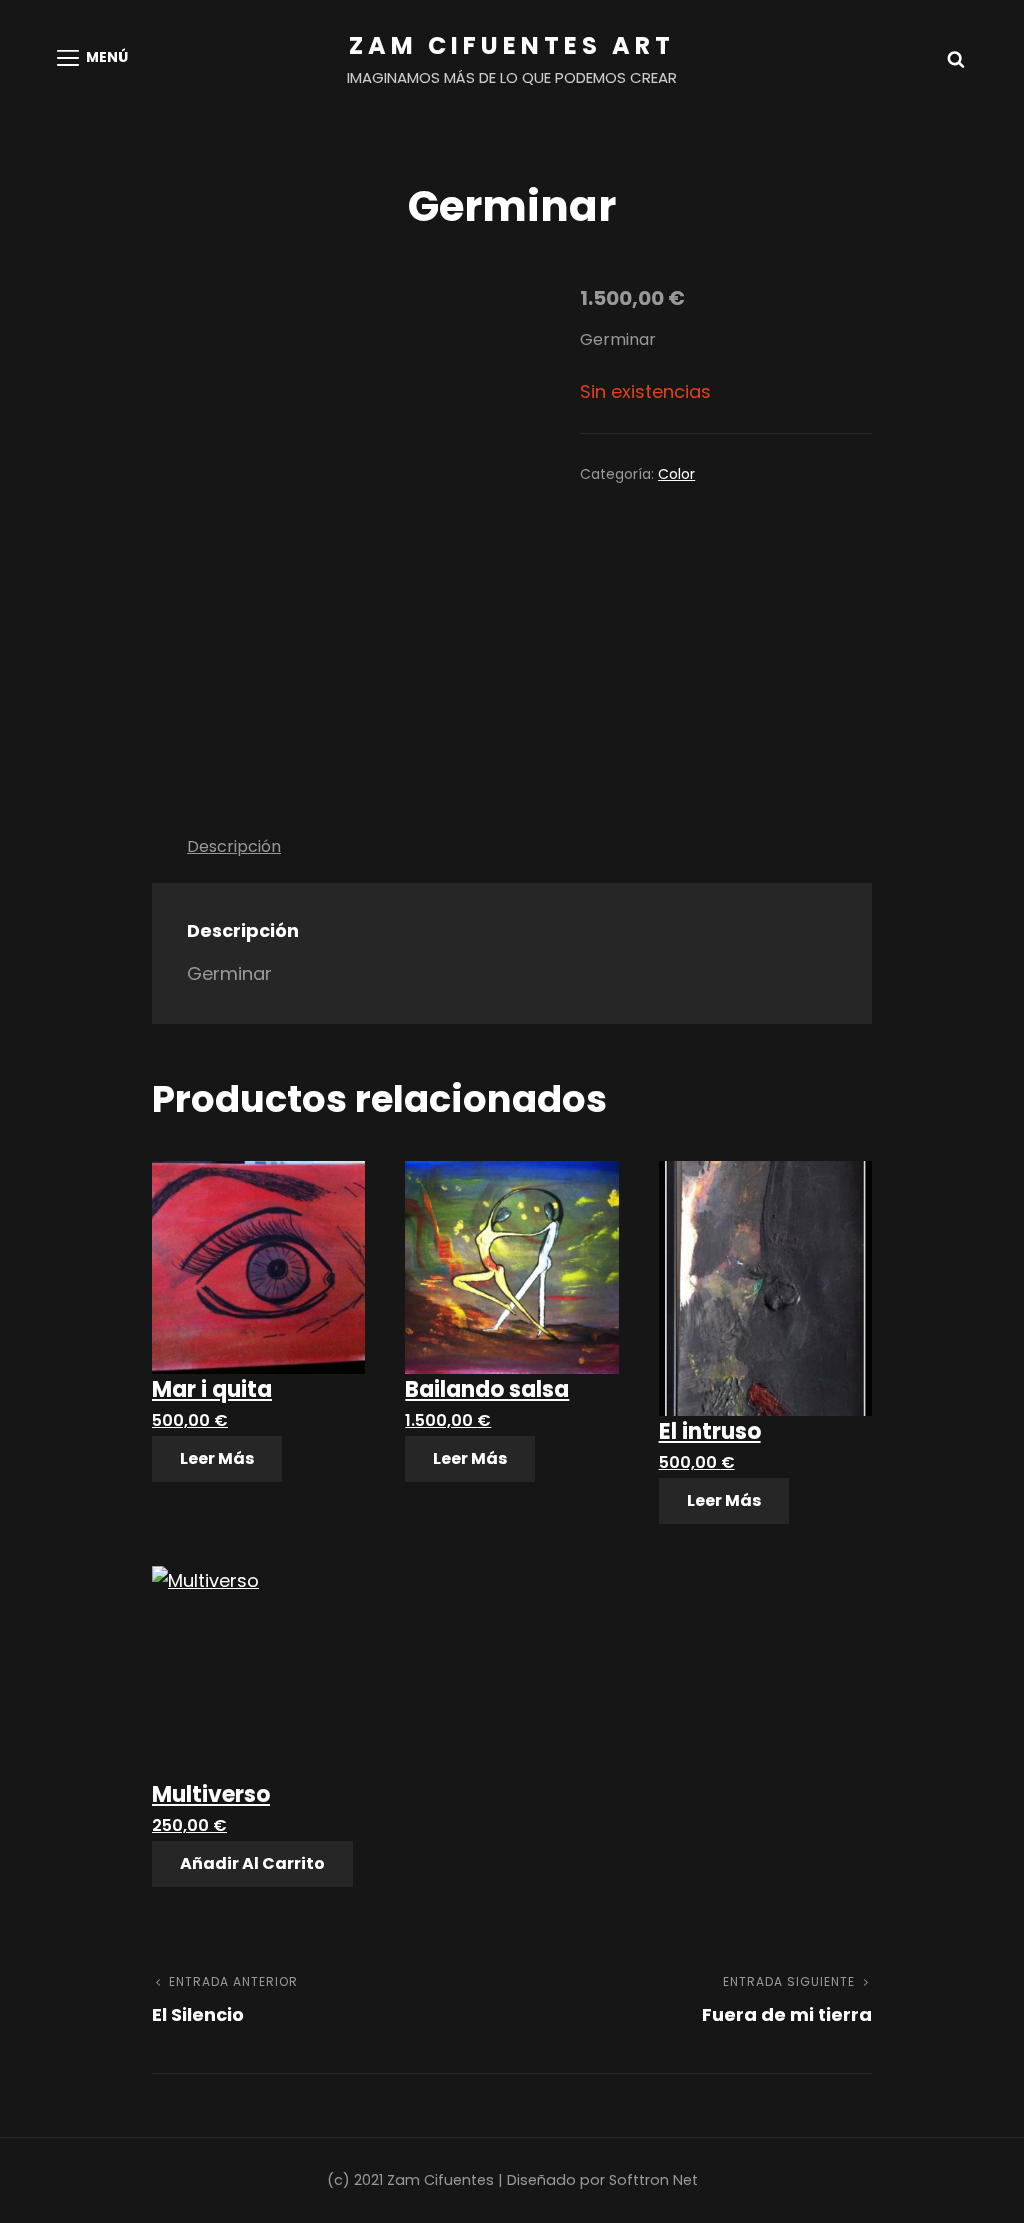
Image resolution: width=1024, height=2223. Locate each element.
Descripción (234, 846)
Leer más (217, 1458)
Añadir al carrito (252, 1863)
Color (676, 474)
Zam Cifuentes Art (512, 45)
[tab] (234, 845)
